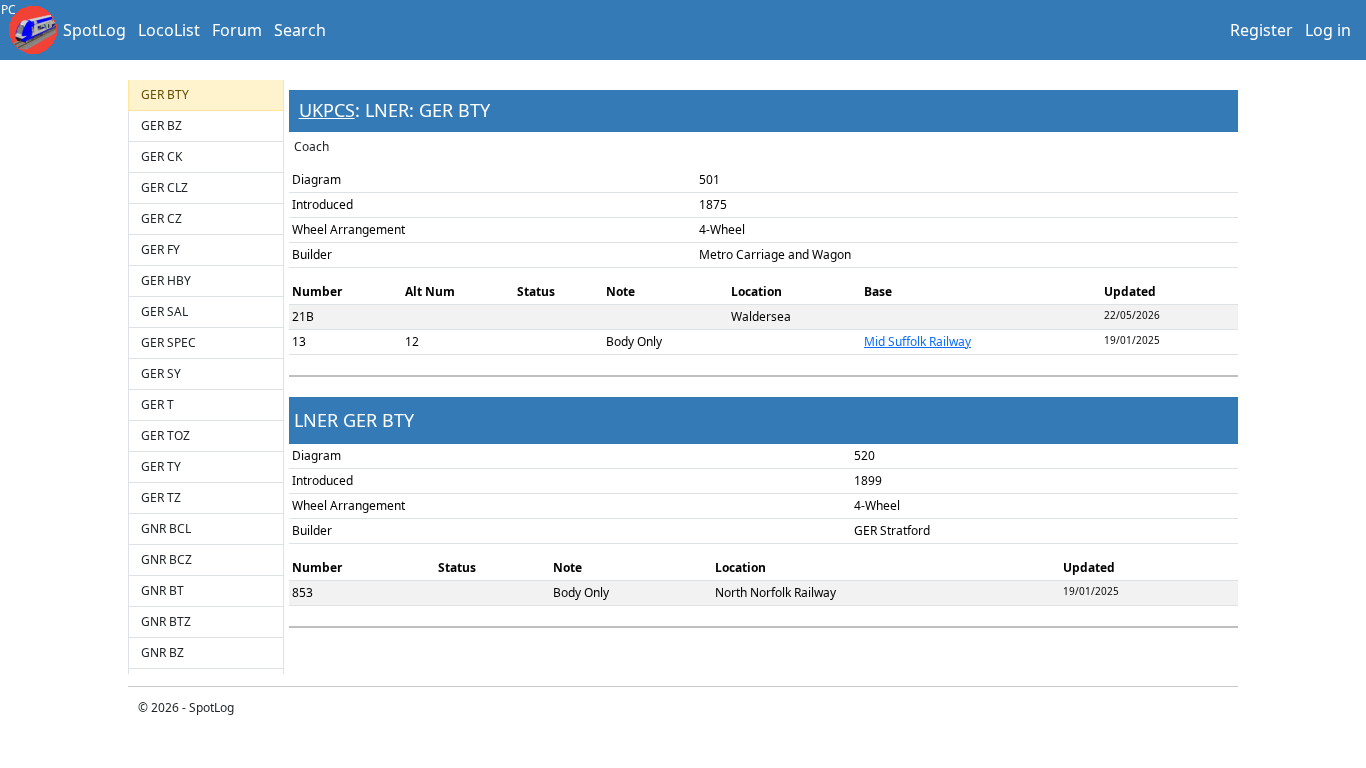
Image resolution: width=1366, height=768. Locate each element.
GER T (157, 404)
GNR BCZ (166, 559)
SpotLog (94, 30)
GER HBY (166, 280)
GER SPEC (168, 342)
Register (1261, 30)
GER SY (161, 373)
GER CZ (161, 218)
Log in (1328, 30)
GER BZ (161, 125)
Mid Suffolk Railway (917, 341)
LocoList (169, 30)
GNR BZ (162, 652)
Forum (237, 30)
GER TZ (161, 497)
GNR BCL (166, 528)
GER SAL (164, 311)
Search (300, 30)
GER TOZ (165, 435)
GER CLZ (164, 187)
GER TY (161, 466)
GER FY (160, 249)
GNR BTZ (166, 621)
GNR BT (162, 590)
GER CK (161, 156)
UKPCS (327, 110)
